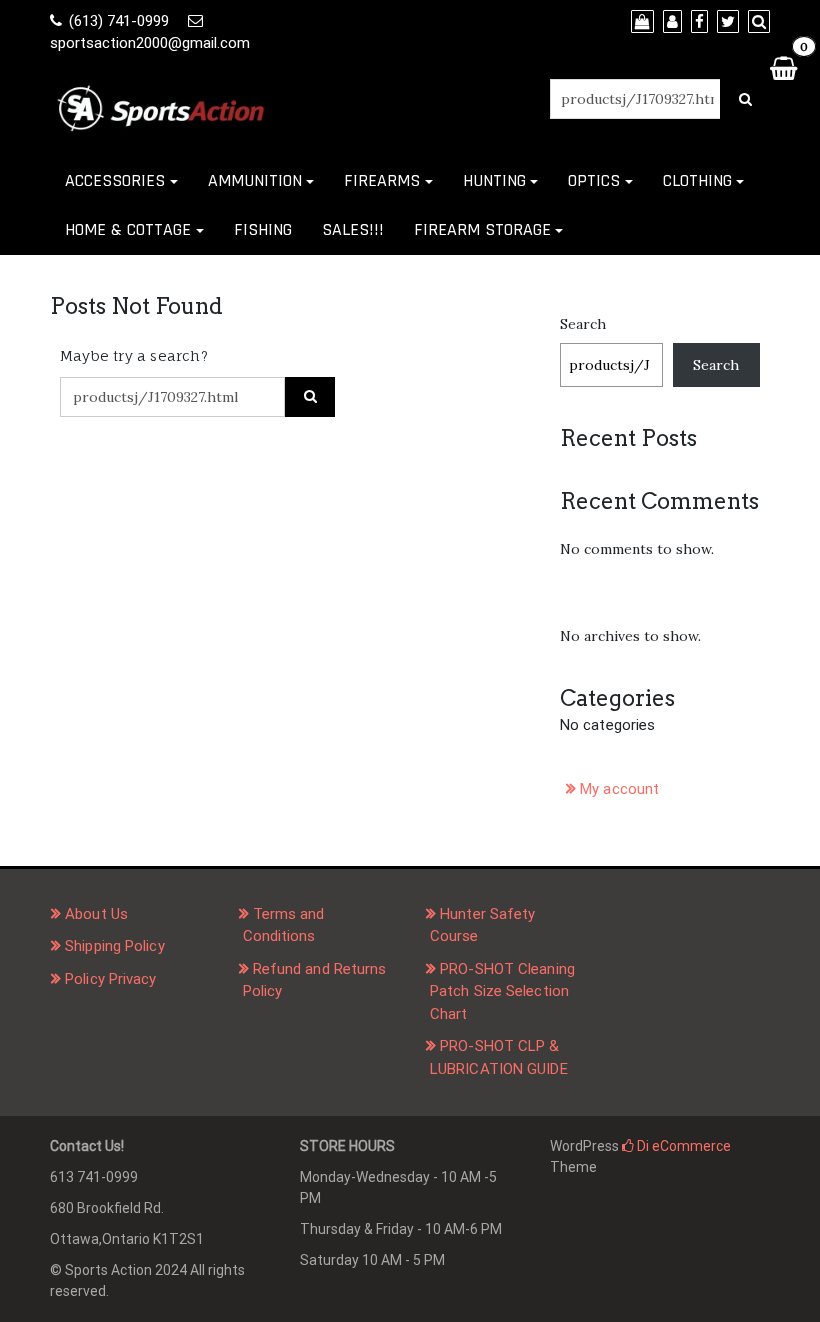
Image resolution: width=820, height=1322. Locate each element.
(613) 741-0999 (119, 21)
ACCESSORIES (115, 180)
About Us (96, 914)
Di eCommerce (682, 1146)
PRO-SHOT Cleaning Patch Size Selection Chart (502, 991)
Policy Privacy (110, 979)
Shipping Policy (115, 946)
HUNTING (494, 180)
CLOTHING (697, 180)
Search (583, 324)
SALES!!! (353, 229)
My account (619, 789)
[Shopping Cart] (783, 67)
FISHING (263, 229)
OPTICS (594, 180)
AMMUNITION (255, 180)
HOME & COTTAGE (128, 229)
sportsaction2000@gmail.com (150, 43)
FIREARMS (382, 180)
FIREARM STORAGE (482, 229)
